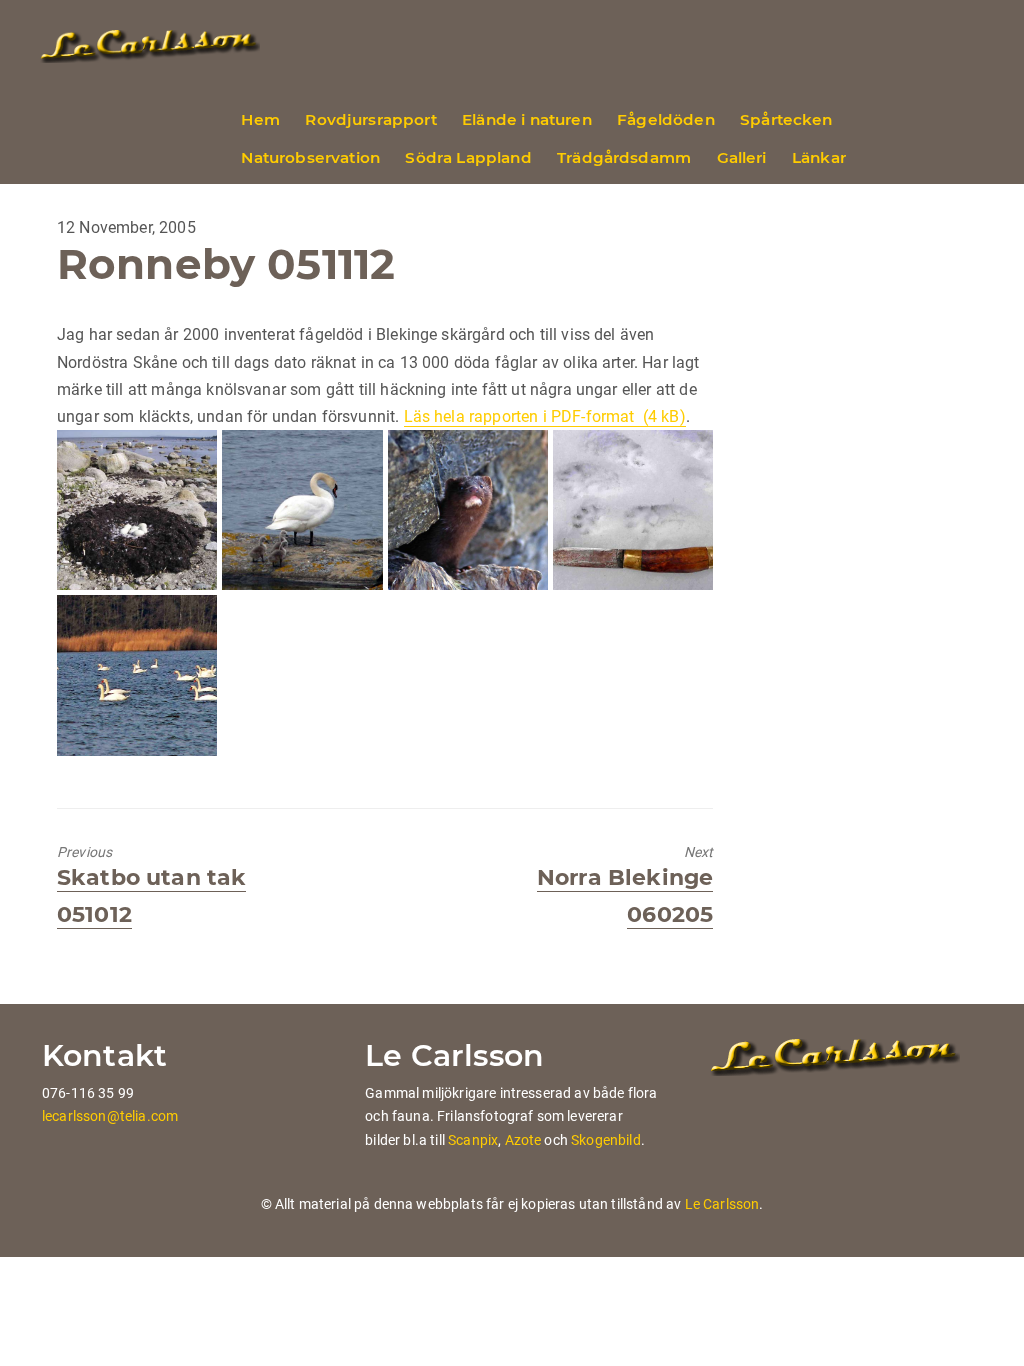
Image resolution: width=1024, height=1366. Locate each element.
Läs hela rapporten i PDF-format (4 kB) (545, 416)
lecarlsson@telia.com (110, 1116)
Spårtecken (786, 119)
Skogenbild (606, 1140)
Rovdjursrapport (370, 119)
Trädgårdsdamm (624, 157)
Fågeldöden (666, 119)
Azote (523, 1140)
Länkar (819, 157)
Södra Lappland (468, 157)
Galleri (742, 157)
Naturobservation (310, 157)
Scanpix (473, 1140)
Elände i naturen (527, 119)
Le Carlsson (722, 1204)
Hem (260, 119)
